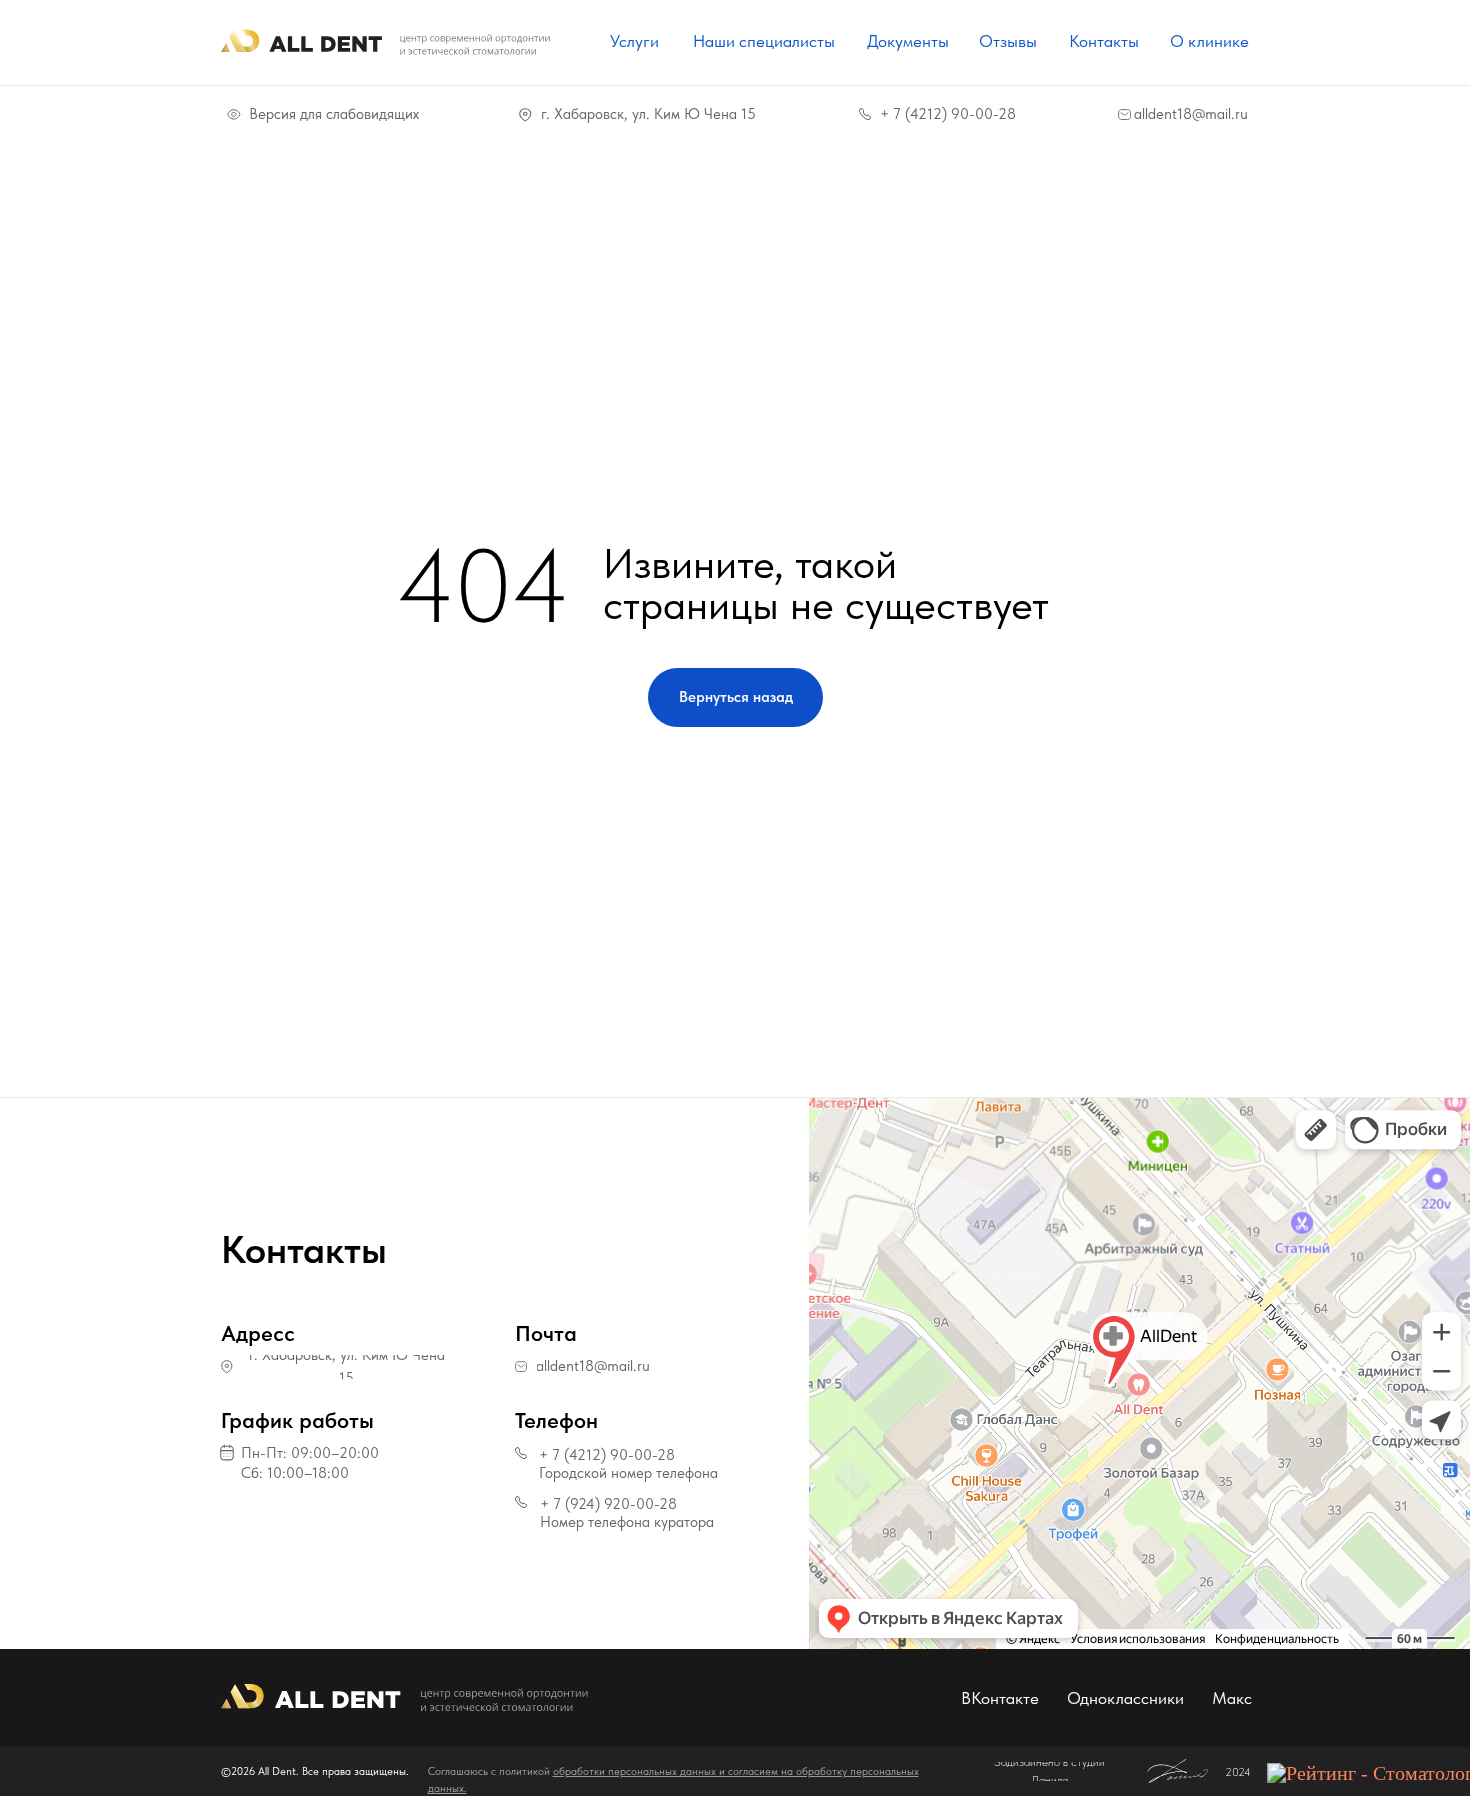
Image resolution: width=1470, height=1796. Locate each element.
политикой (526, 1771)
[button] (329, 1453)
